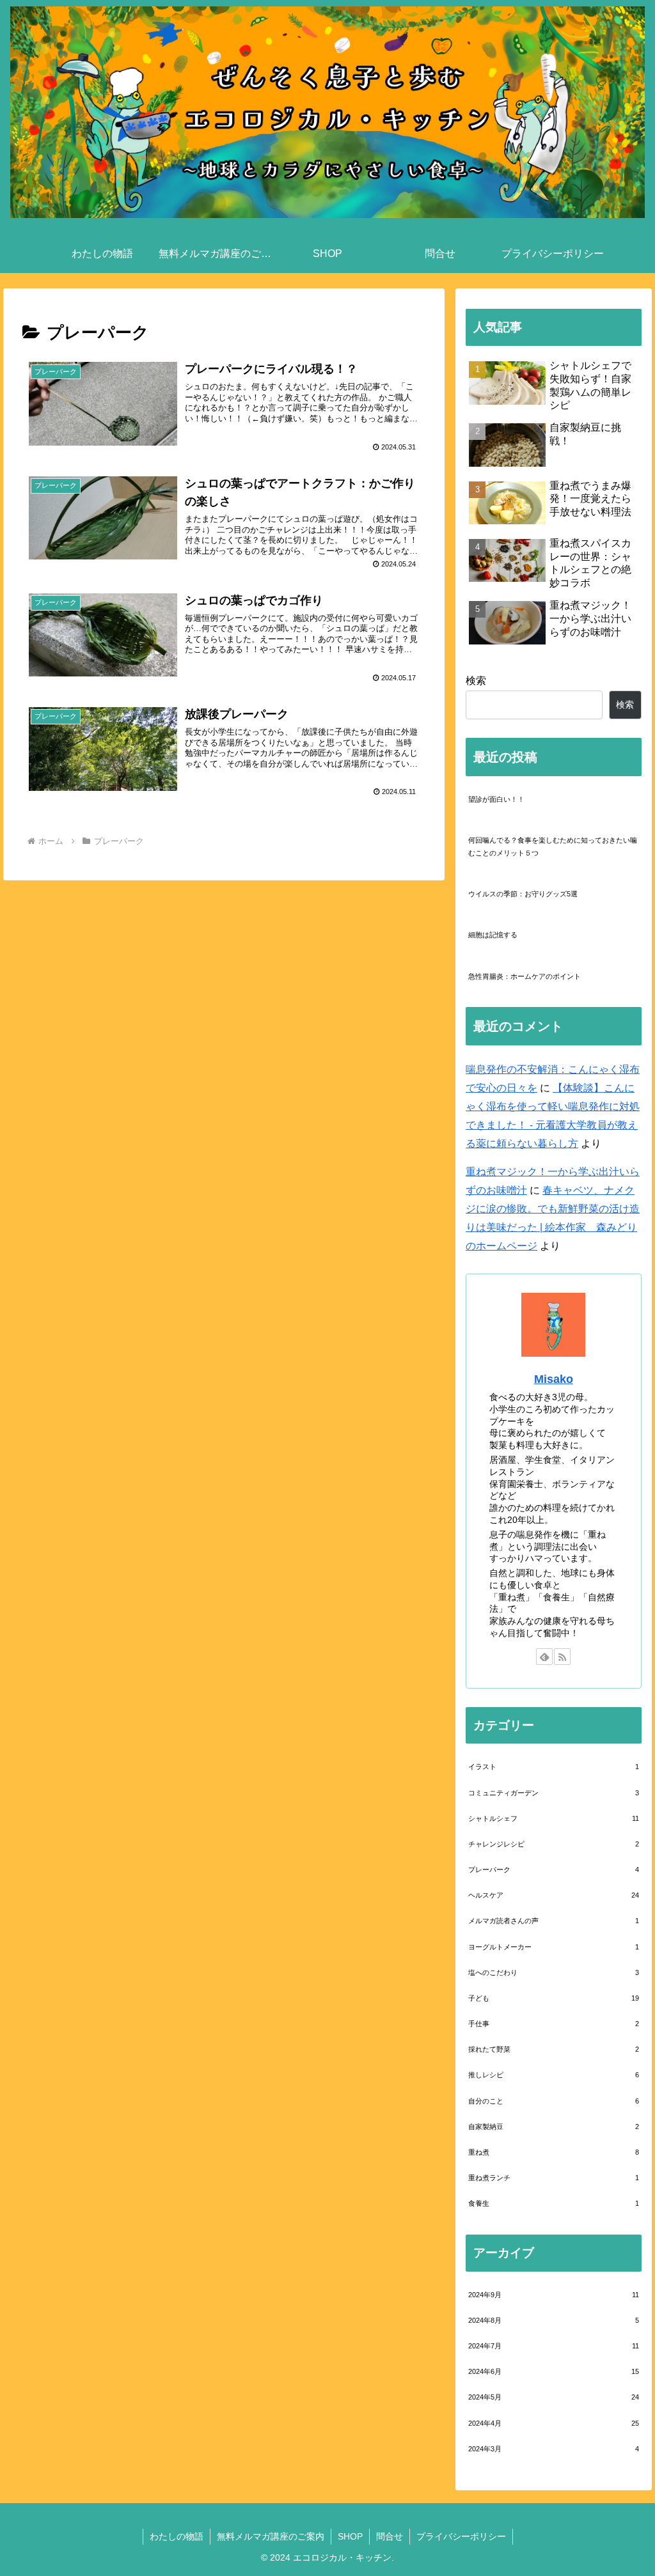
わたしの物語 (177, 2536)
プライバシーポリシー (461, 2536)
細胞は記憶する (493, 935)
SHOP (350, 2536)
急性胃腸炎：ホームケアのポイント (525, 976)
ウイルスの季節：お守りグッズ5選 (523, 894)
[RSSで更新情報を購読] (562, 1657)
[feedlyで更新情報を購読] (544, 1657)
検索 (476, 681)
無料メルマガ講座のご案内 (271, 2536)
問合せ (390, 2536)
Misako (554, 1379)
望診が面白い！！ (496, 799)
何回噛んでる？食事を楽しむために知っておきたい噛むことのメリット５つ (553, 847)
